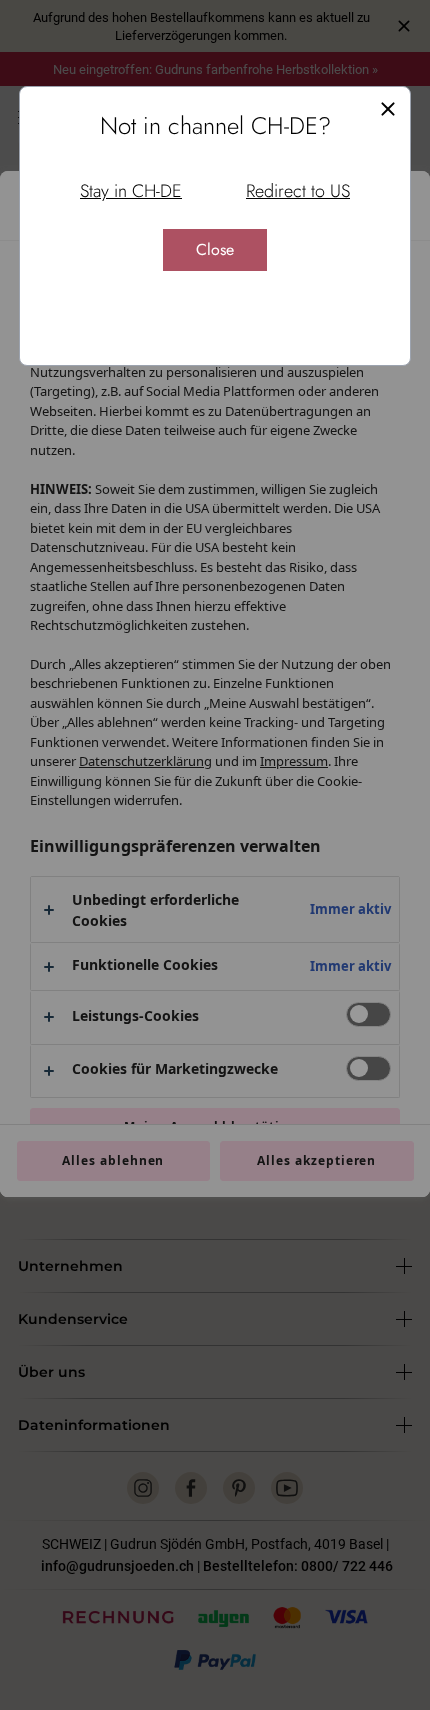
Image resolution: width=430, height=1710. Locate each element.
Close (215, 249)
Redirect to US (298, 191)
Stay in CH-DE (131, 191)
